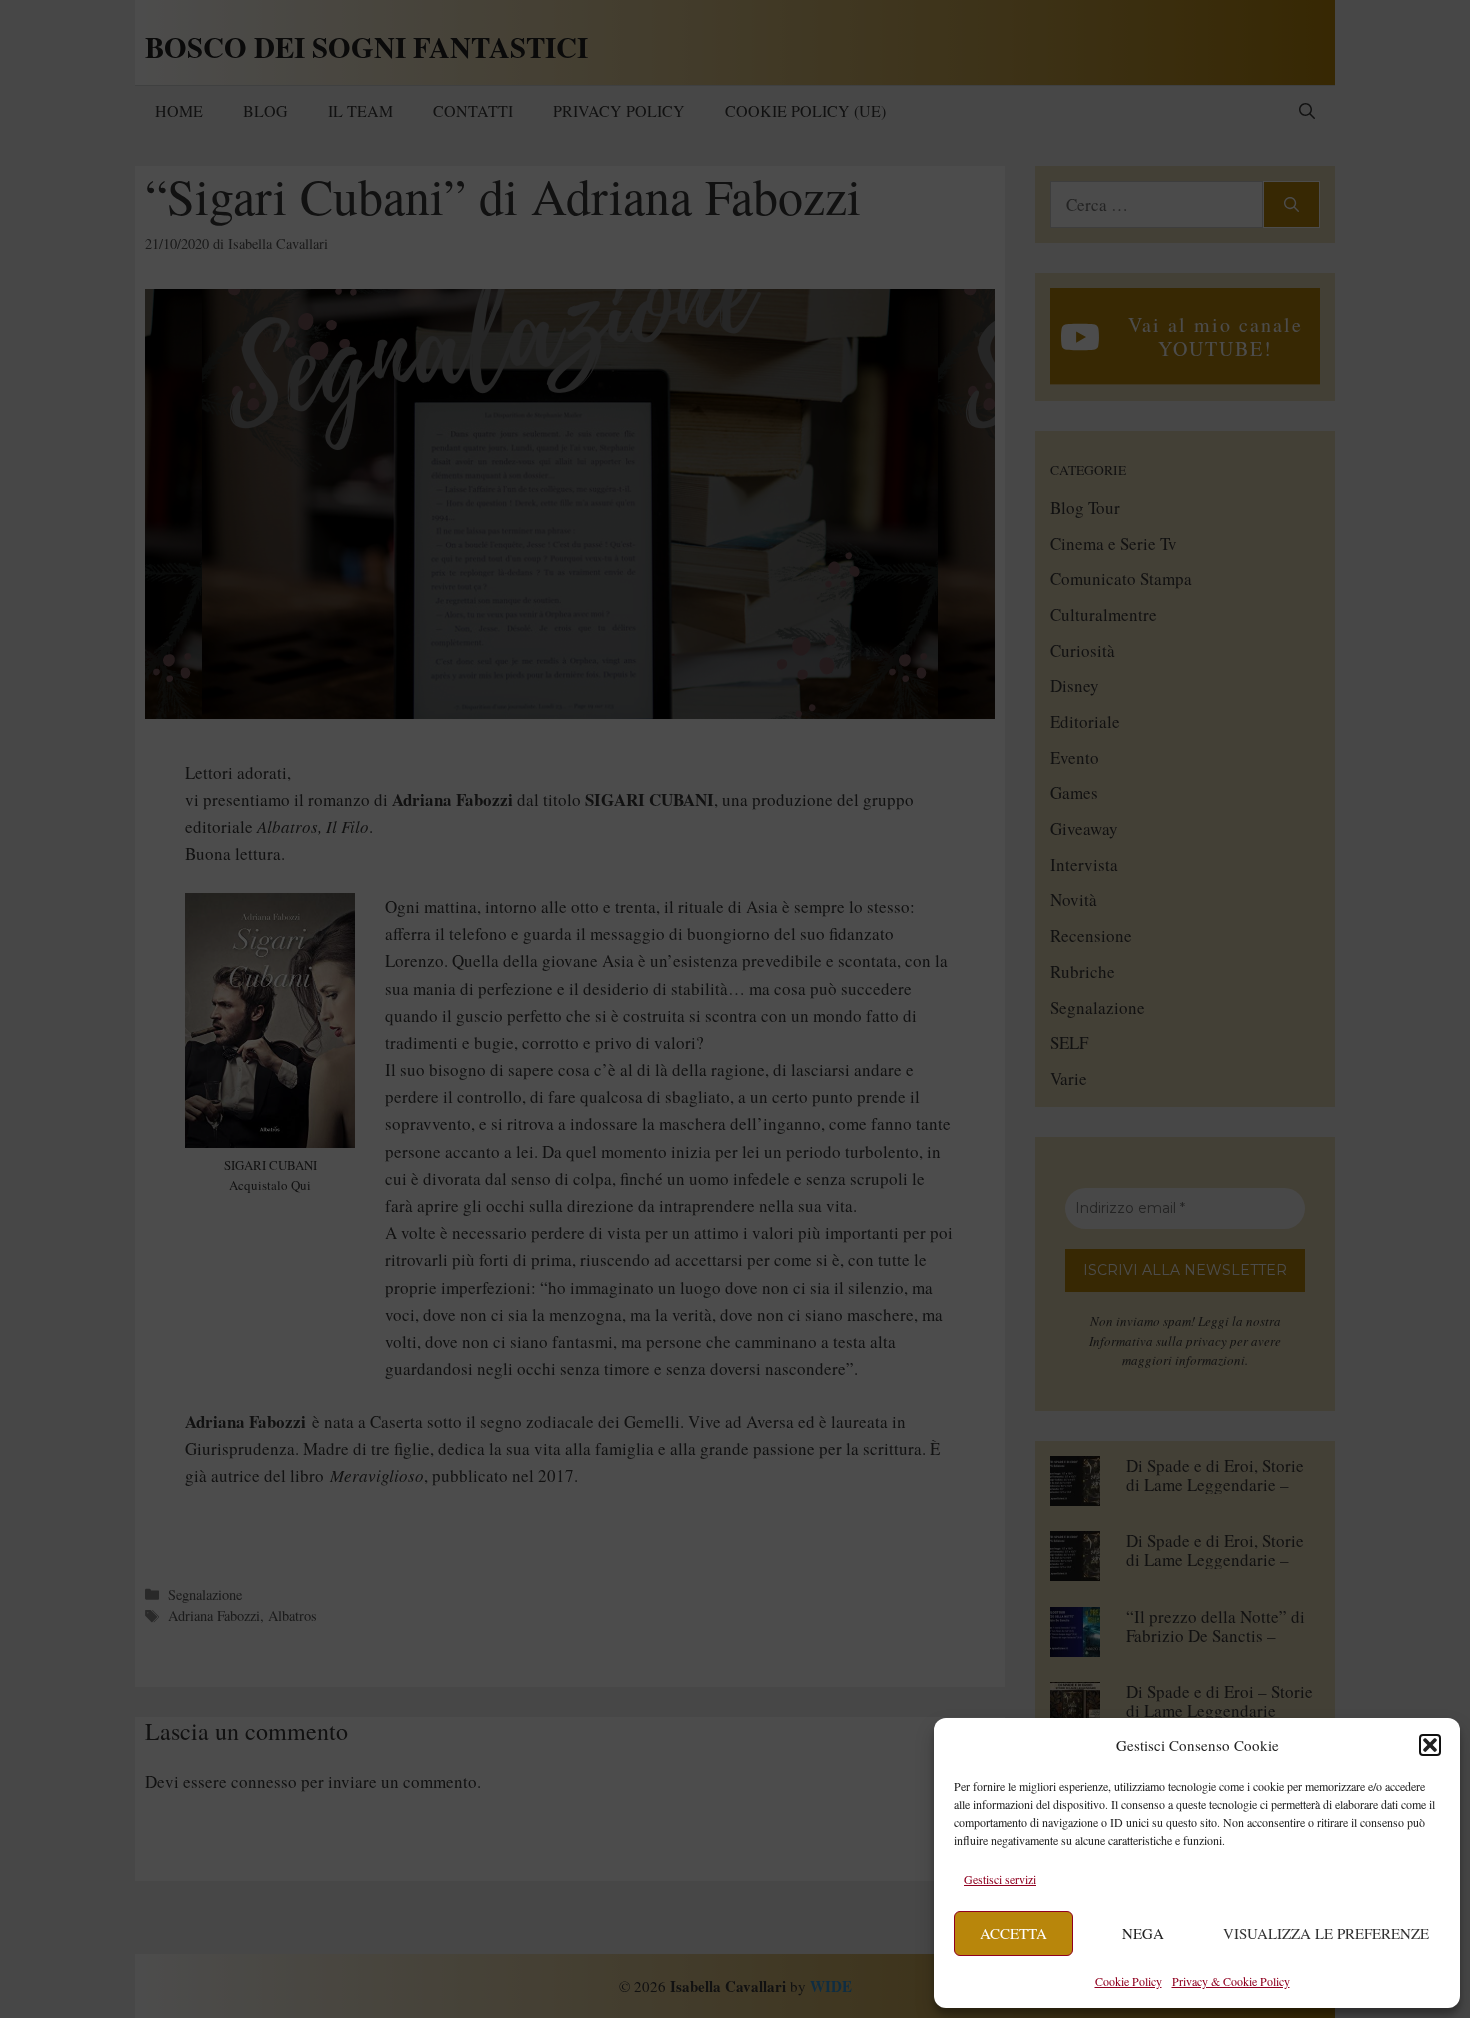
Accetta (1013, 1933)
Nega (1143, 1933)
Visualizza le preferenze (1326, 1933)
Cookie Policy (1128, 1981)
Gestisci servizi (1000, 1879)
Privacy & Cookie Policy (1231, 1981)
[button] (1430, 1745)
